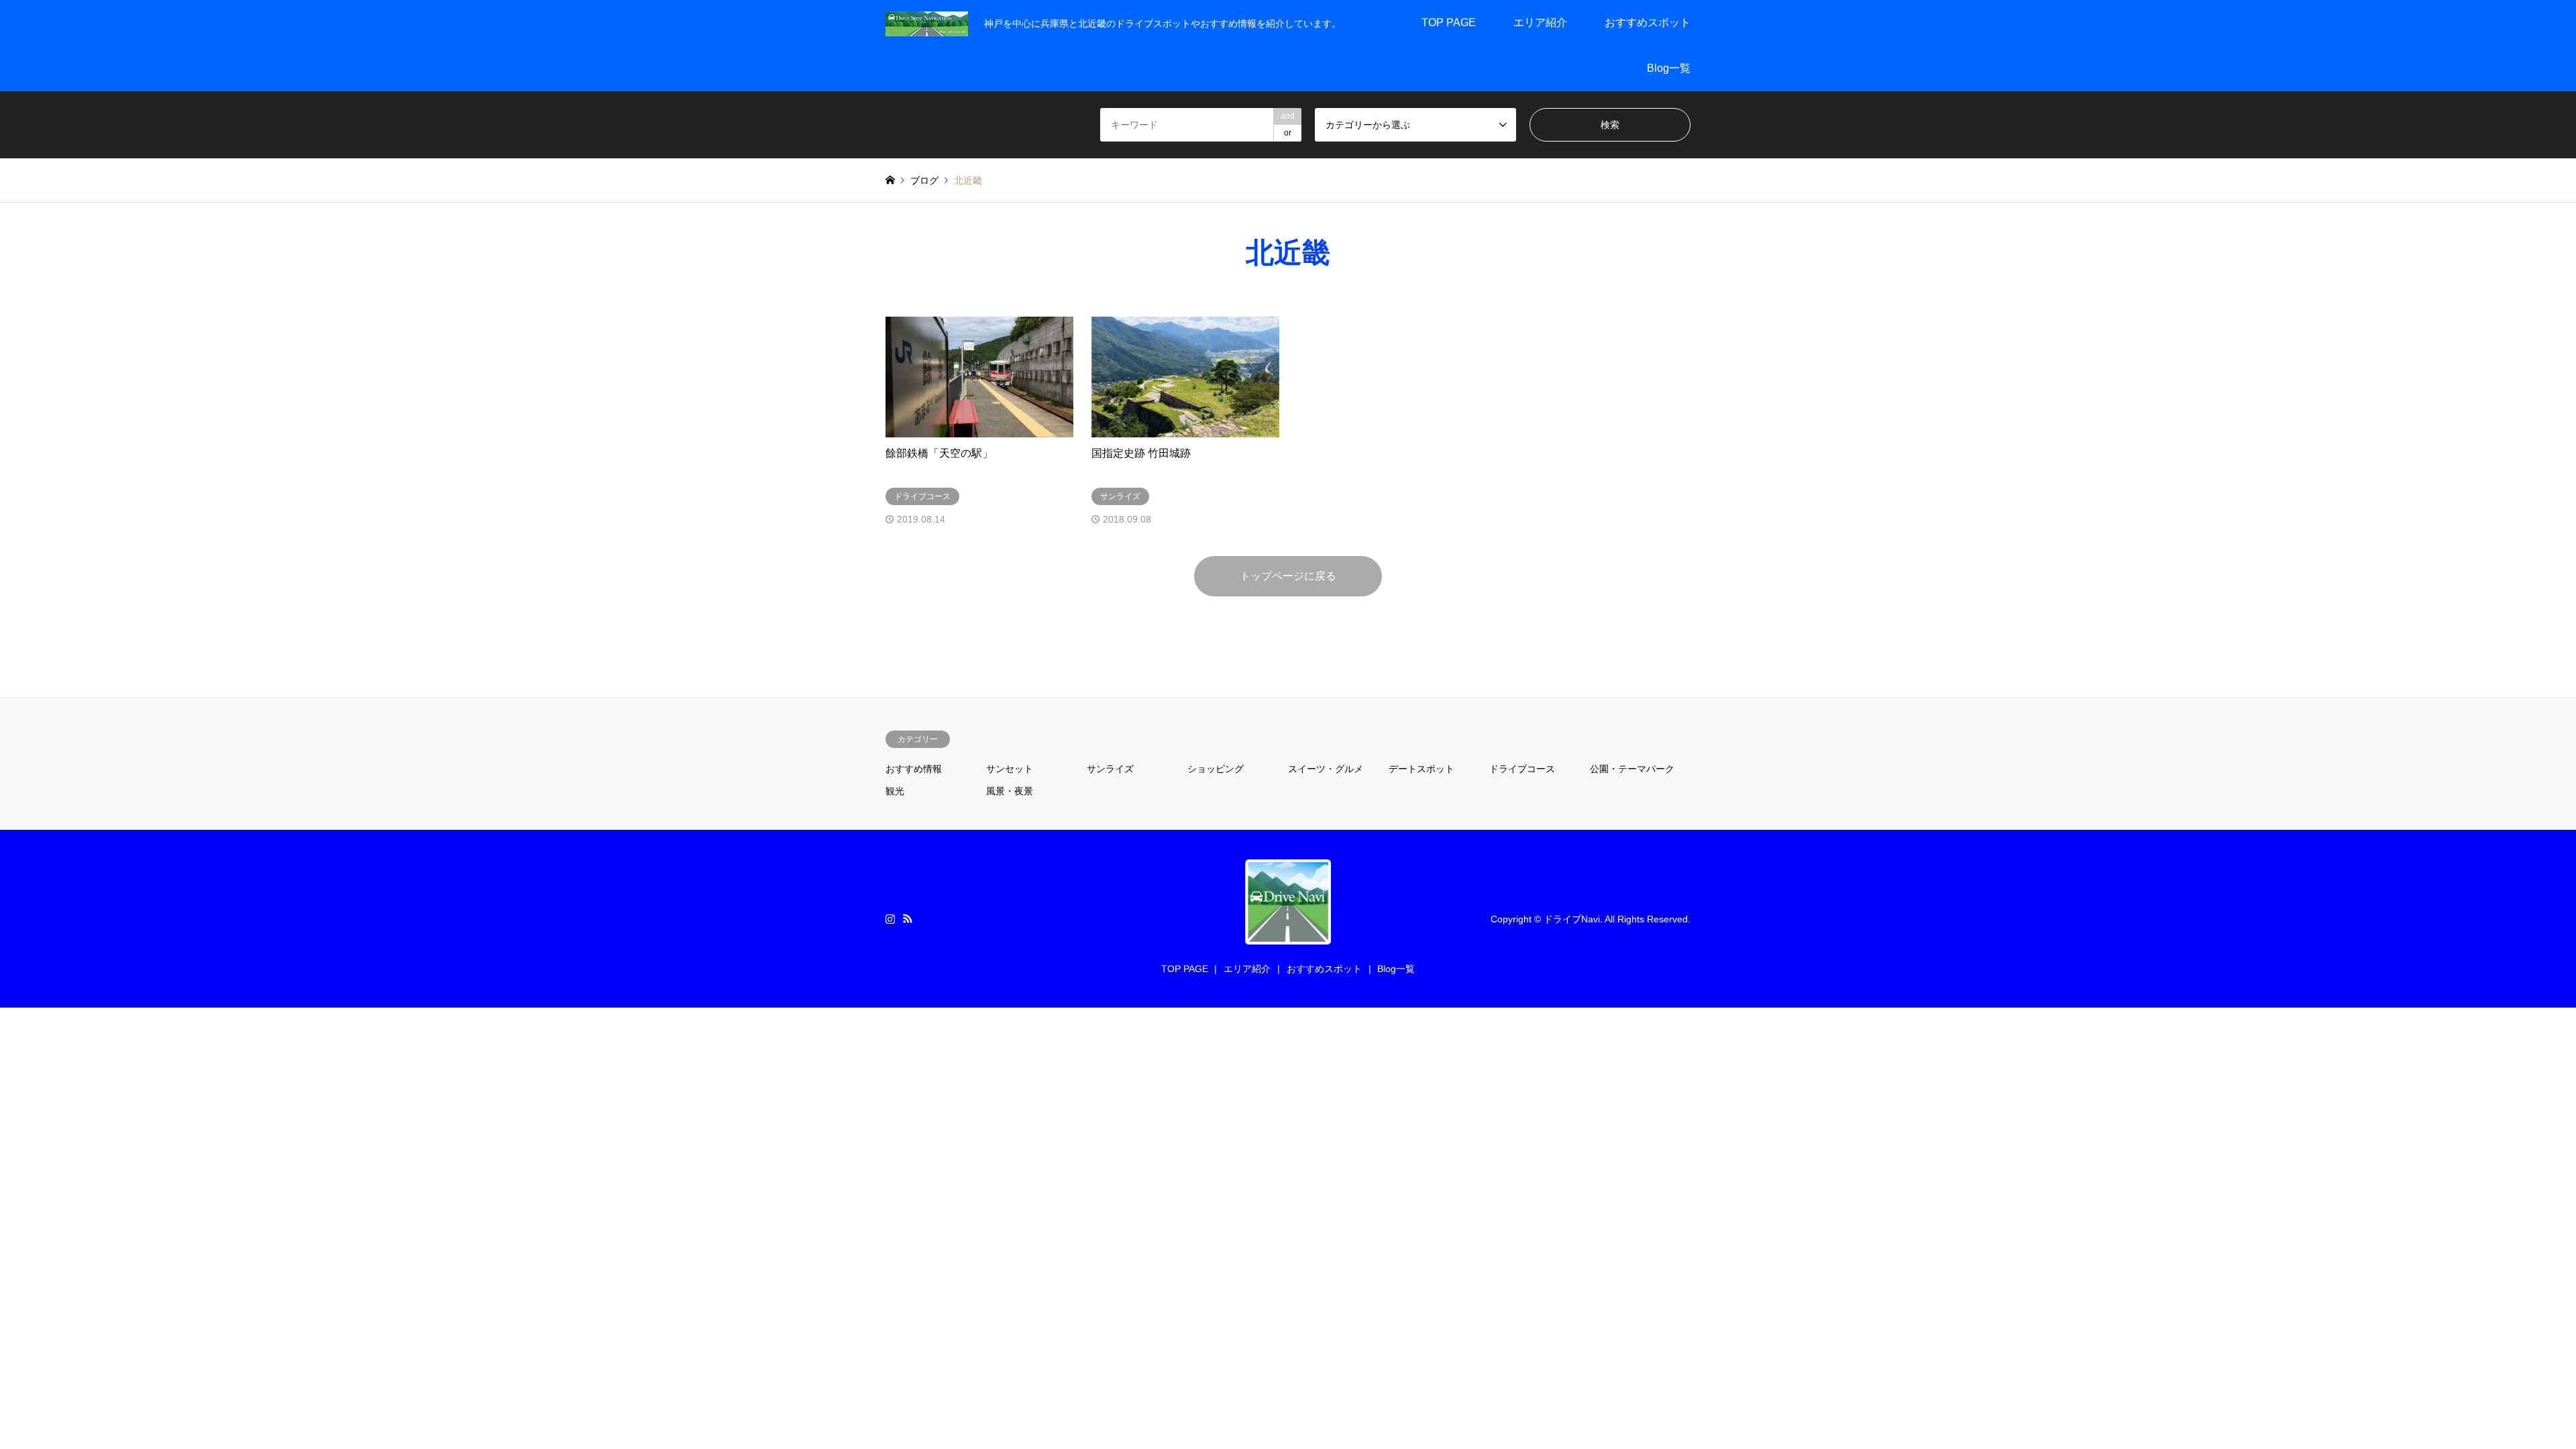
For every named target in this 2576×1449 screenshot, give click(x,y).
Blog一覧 (1669, 68)
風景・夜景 (1010, 791)
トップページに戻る (1288, 576)
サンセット (1010, 769)
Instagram (890, 918)
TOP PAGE (1449, 22)
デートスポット (1421, 769)
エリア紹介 (1540, 22)
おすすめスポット (1648, 22)
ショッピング (1216, 769)
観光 (895, 791)
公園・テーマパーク (1632, 769)
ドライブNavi (1572, 918)
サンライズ (1110, 769)
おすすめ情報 (914, 769)
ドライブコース (1522, 769)
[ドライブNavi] (927, 23)
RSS (908, 918)
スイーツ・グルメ (1326, 769)
